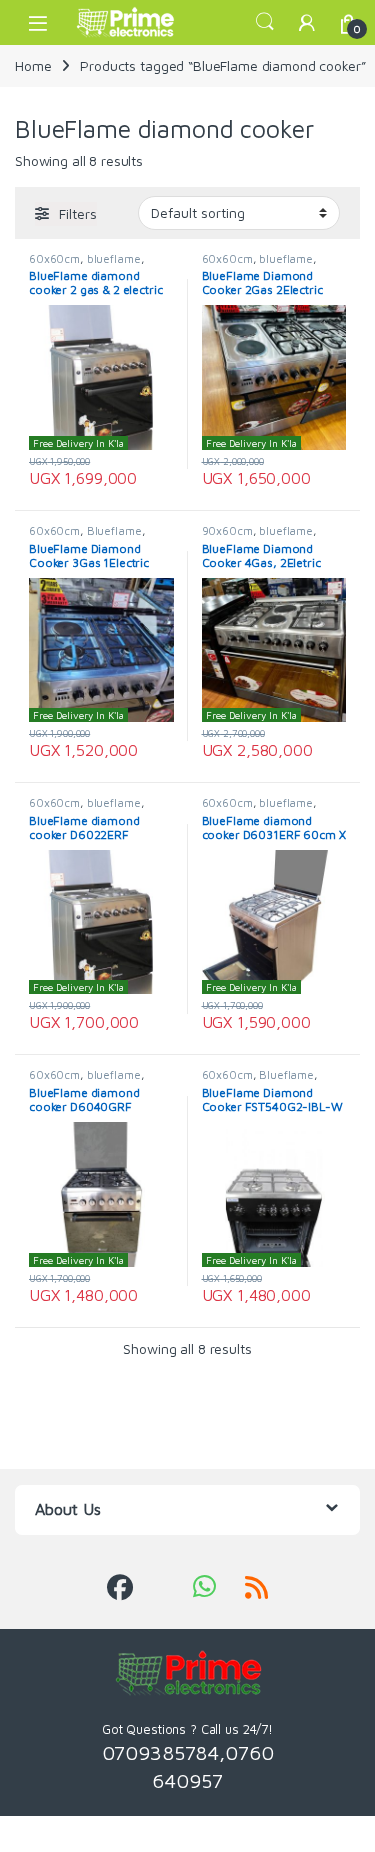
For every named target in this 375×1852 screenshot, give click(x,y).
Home (33, 65)
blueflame (114, 258)
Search (265, 22)
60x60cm (54, 258)
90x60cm (227, 530)
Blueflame (114, 530)
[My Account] (307, 22)
